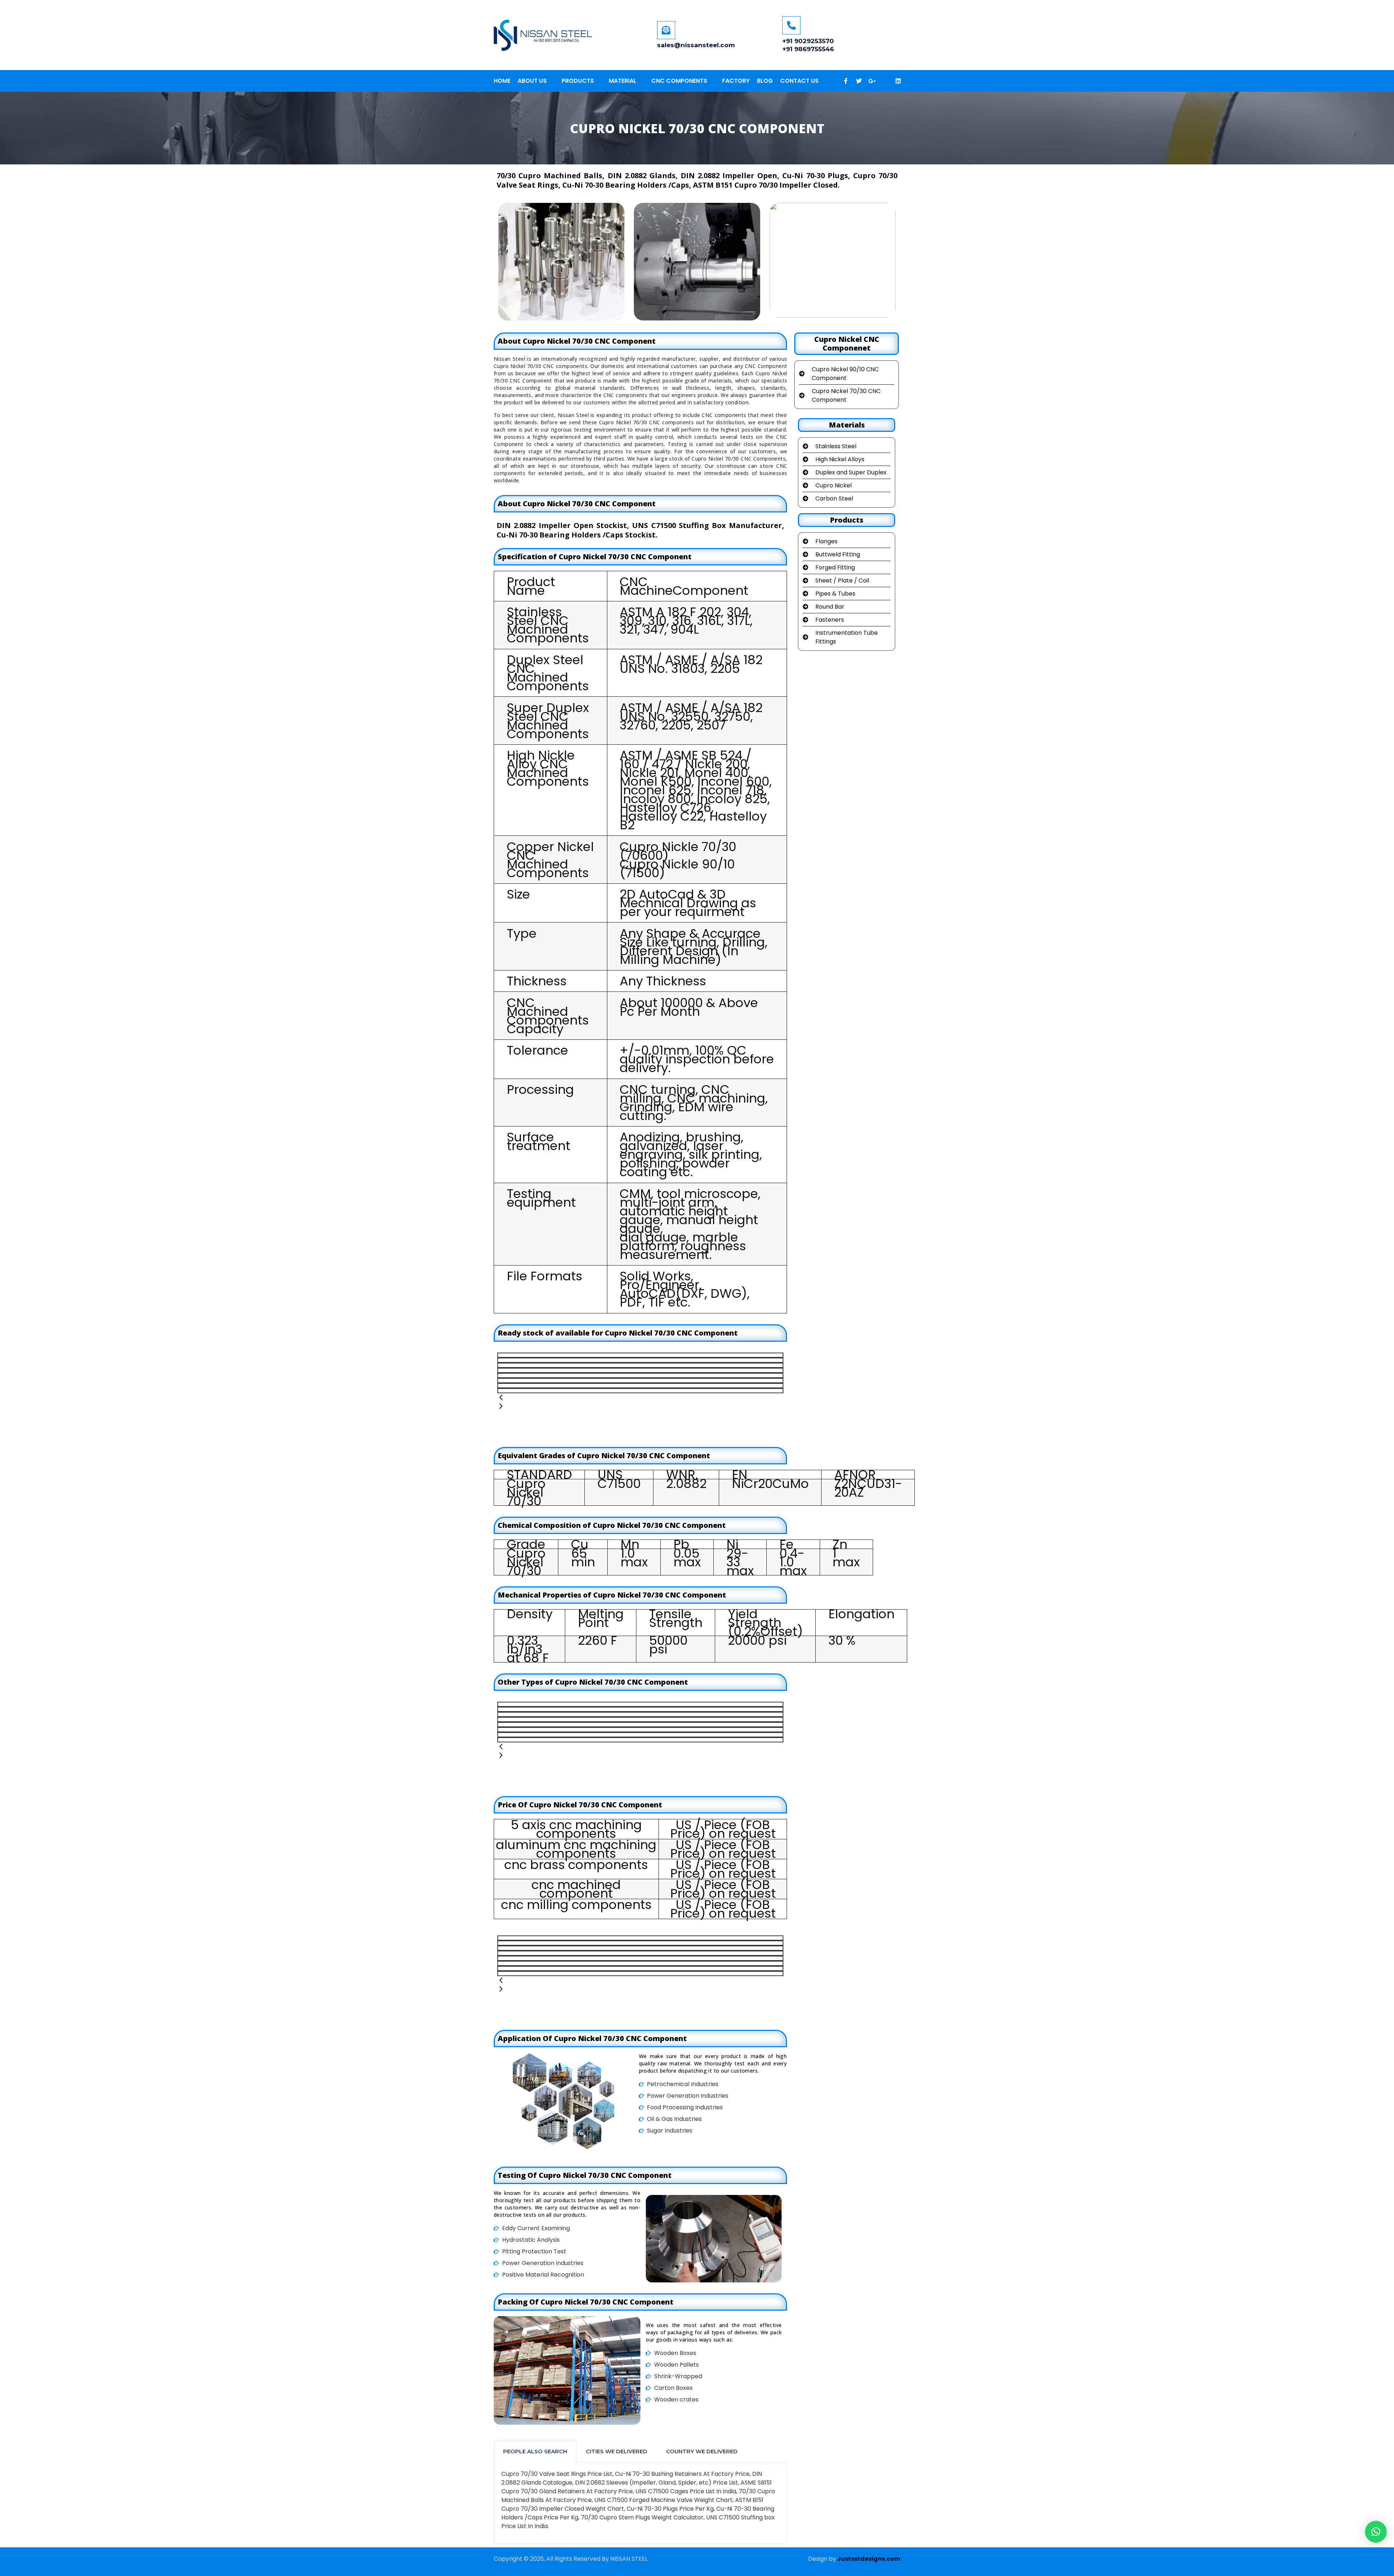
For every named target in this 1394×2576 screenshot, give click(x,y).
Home (502, 81)
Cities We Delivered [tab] (617, 2451)
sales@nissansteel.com (696, 45)
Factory (736, 81)
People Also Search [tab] (535, 2451)
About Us (532, 81)
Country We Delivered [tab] (702, 2451)
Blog (765, 81)
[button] (1376, 2532)
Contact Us (799, 81)
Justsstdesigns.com (869, 2559)
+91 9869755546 (808, 49)
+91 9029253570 (808, 41)
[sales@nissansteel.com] (666, 30)
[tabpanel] (640, 2503)
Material (623, 81)
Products (578, 81)
